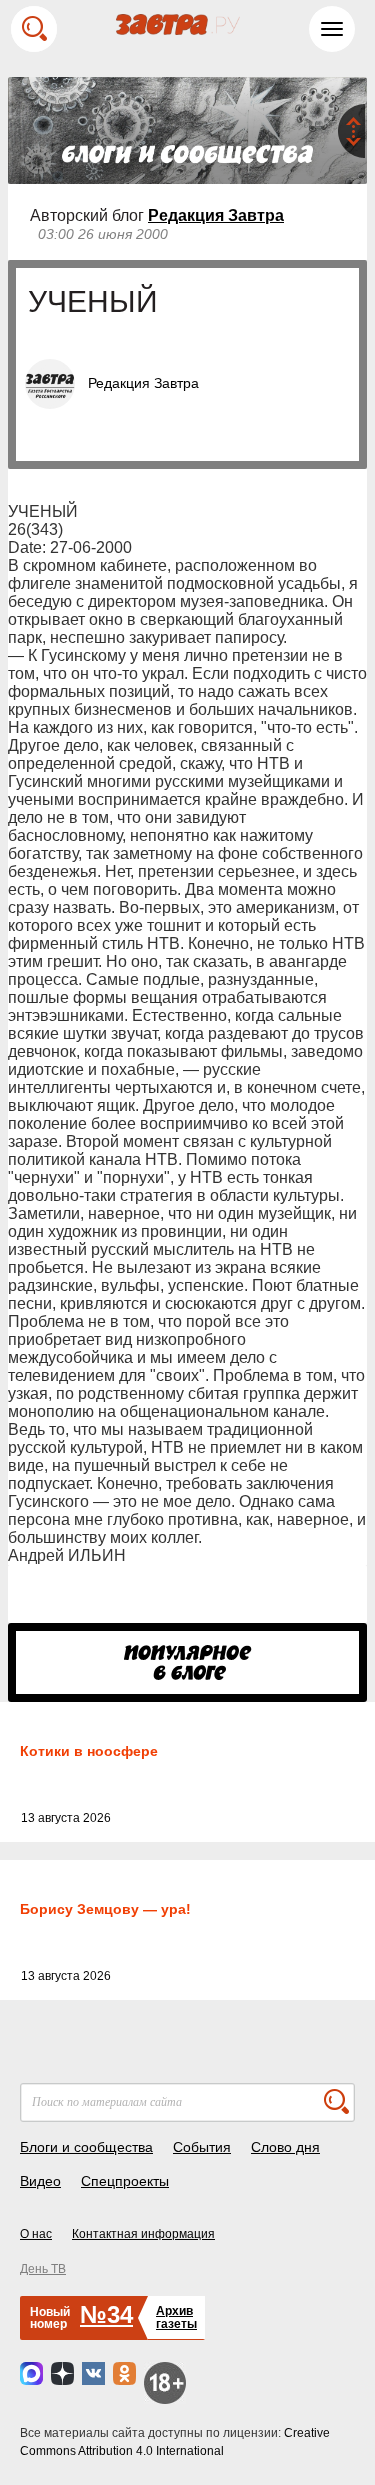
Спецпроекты (125, 2181)
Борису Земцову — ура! (105, 1909)
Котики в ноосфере (89, 1751)
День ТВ (43, 2269)
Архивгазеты (176, 2317)
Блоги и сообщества (86, 2147)
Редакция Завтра (216, 215)
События (202, 2147)
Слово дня (285, 2147)
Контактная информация (143, 2234)
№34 (106, 2314)
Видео (40, 2181)
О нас (36, 2234)
